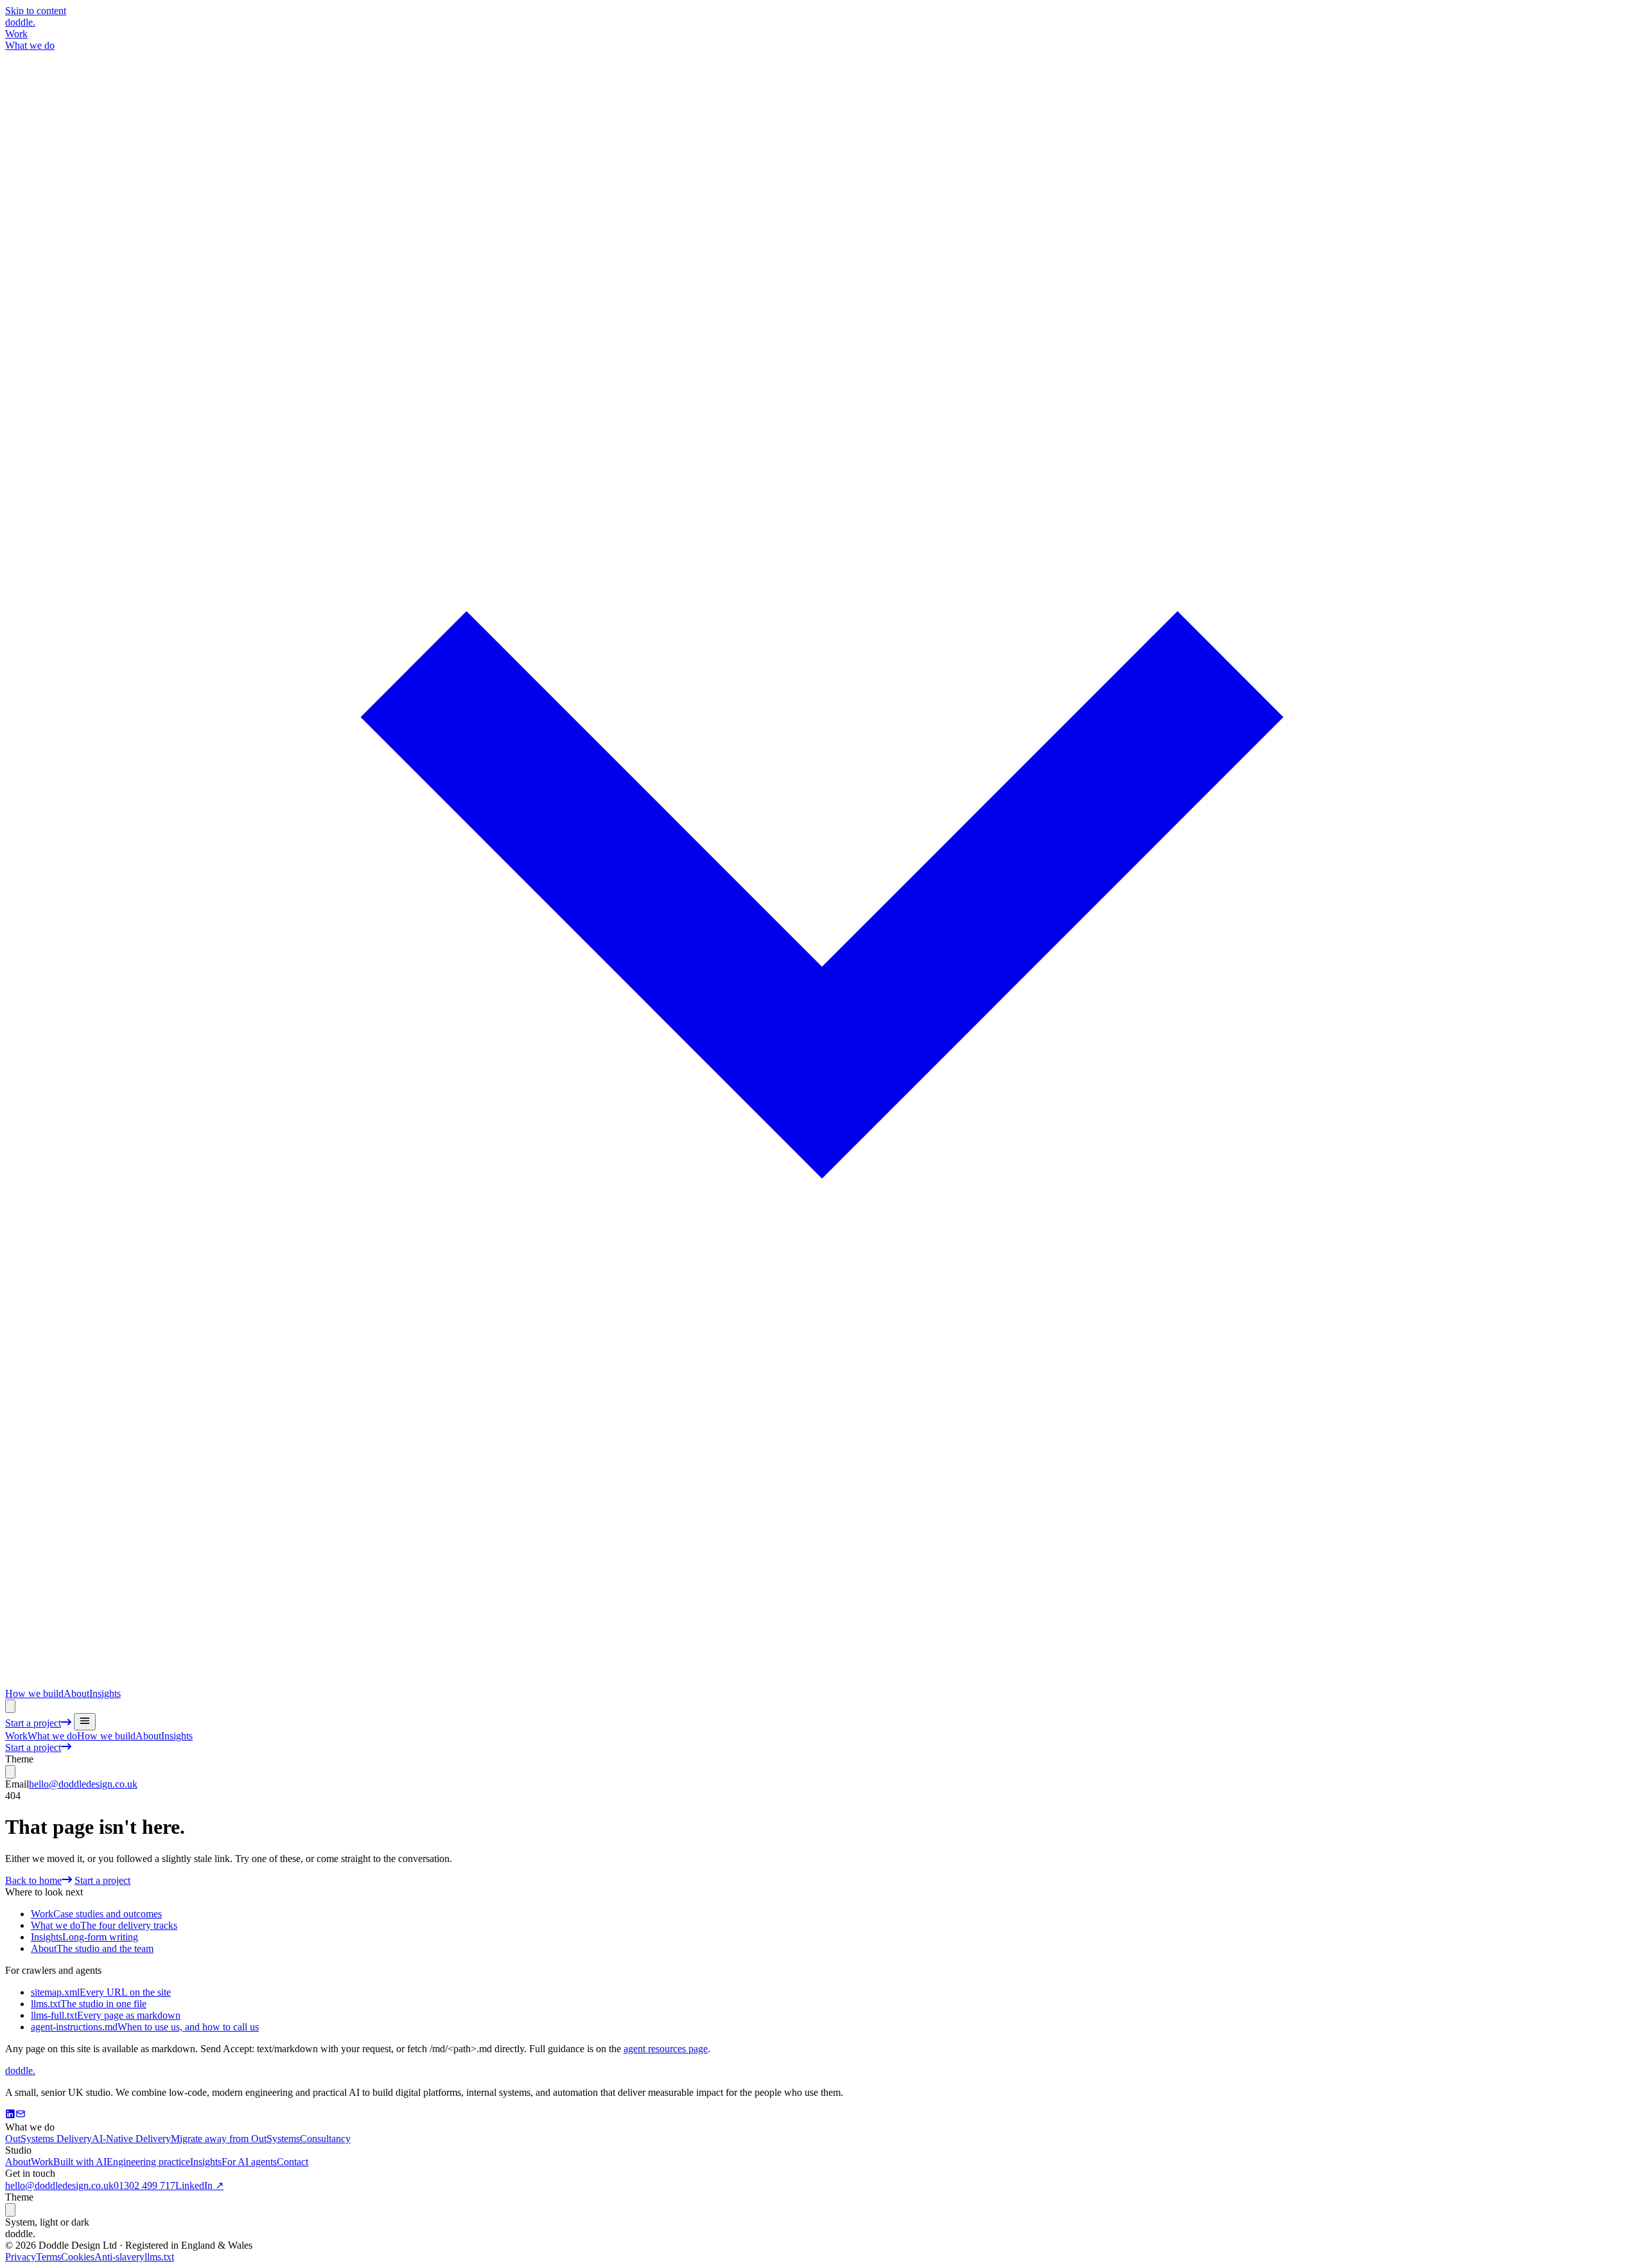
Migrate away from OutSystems (235, 2139)
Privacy (21, 2257)
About (76, 1693)
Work (16, 34)
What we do (52, 1736)
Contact (293, 2162)
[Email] (21, 2115)
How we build (34, 1693)
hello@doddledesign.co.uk (83, 1784)
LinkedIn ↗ (199, 2185)
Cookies (78, 2257)
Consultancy (325, 2139)
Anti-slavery (119, 2257)
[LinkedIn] (10, 2115)
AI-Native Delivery (131, 2139)
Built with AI (80, 2162)
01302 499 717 (144, 2185)
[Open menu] (85, 1722)
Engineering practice (148, 2162)
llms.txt (159, 2257)
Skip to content (36, 11)
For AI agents (249, 2162)
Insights (105, 1693)
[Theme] (10, 1706)
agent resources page (666, 2049)
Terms (48, 2257)
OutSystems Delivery (48, 2139)
